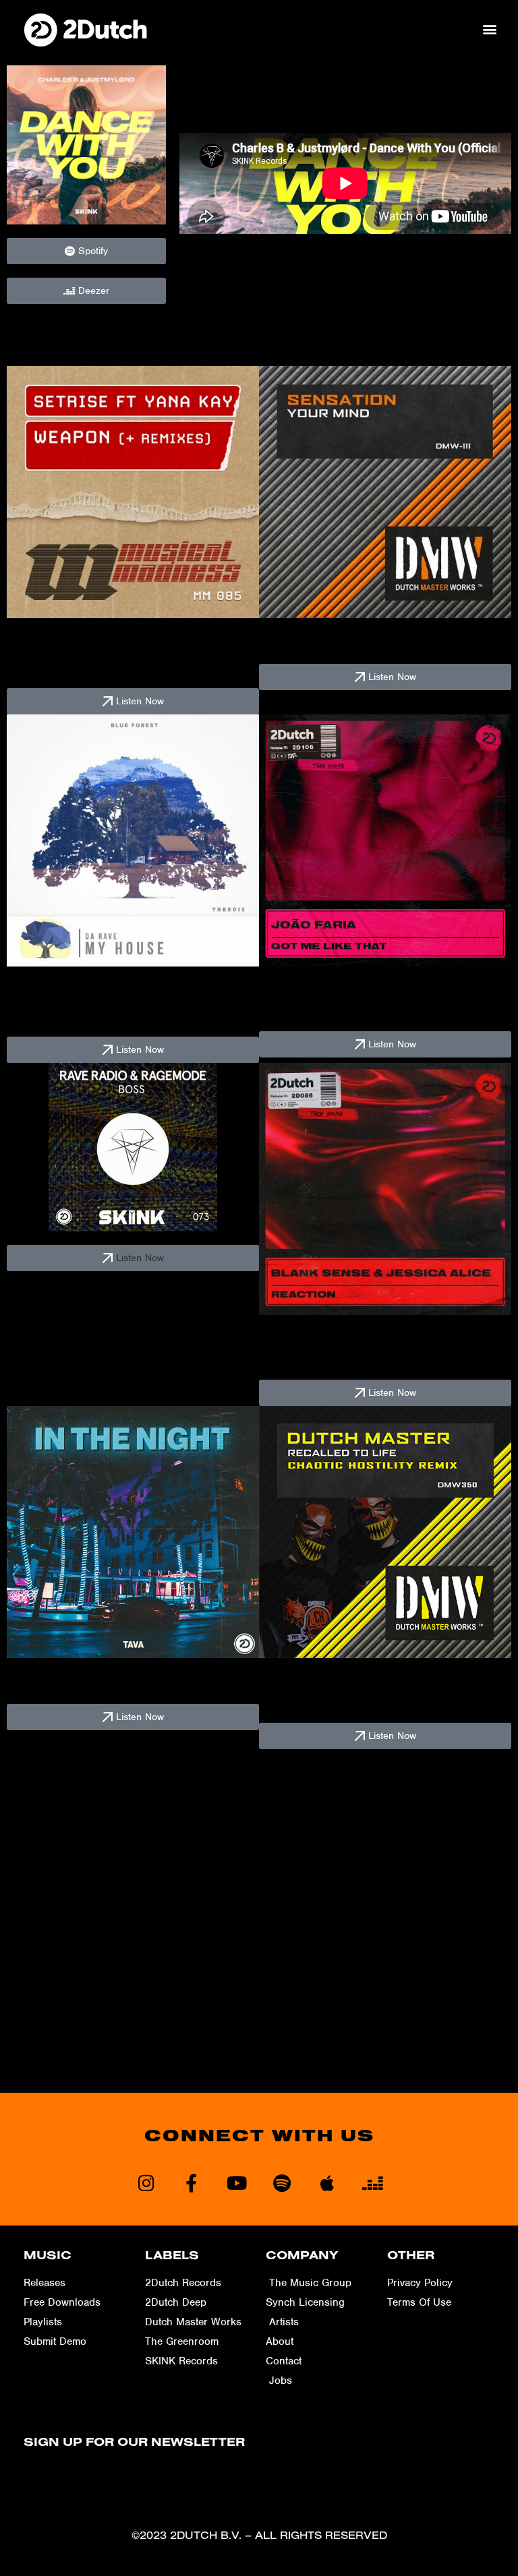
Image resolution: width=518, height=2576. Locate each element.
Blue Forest (35, 1018)
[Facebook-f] (191, 2183)
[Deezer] (372, 2183)
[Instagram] (146, 2183)
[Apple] (327, 2183)
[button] (490, 29)
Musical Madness (49, 669)
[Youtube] (236, 2183)
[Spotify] (282, 2183)
